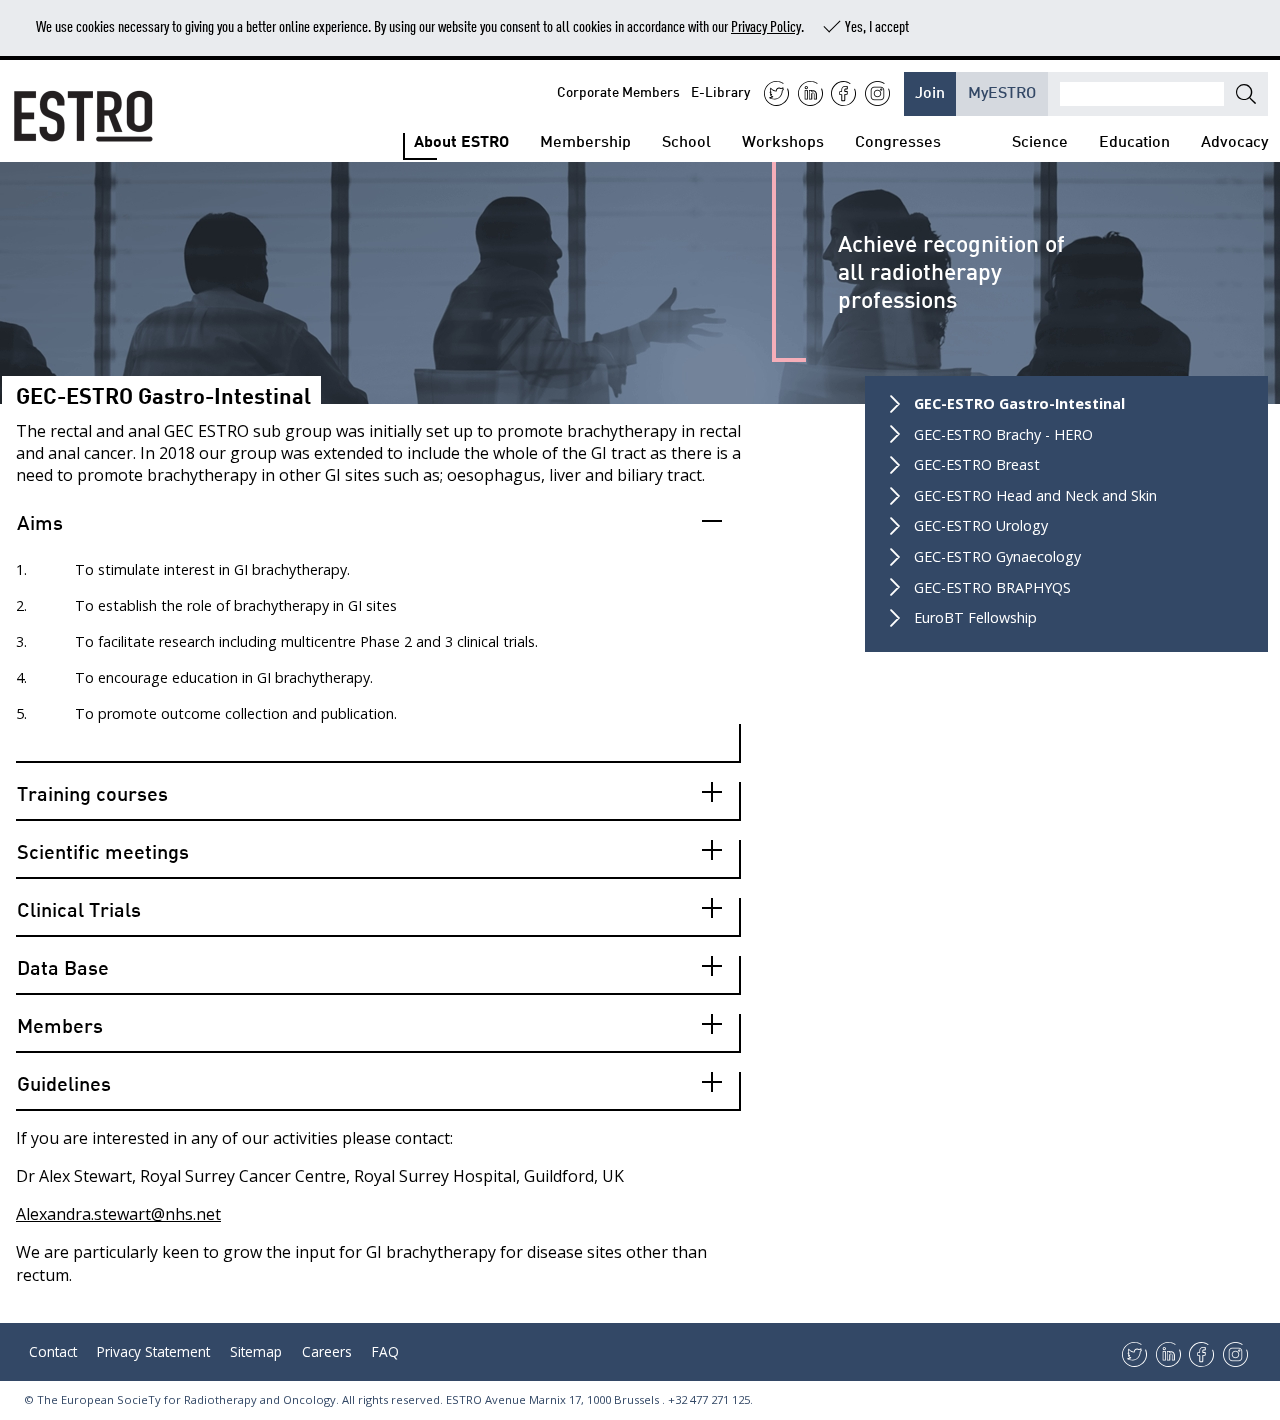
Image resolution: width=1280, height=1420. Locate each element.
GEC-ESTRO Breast (977, 464)
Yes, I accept (877, 25)
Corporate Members (618, 90)
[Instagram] (877, 93)
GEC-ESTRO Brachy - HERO (1003, 434)
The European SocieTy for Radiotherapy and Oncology (186, 1399)
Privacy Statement (153, 1351)
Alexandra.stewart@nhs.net (118, 1214)
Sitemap (256, 1351)
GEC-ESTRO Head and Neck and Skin (1035, 495)
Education (1134, 139)
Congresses (898, 139)
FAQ (385, 1351)
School (686, 139)
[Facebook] (843, 93)
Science (1040, 139)
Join (930, 90)
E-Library (720, 90)
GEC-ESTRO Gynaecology (997, 556)
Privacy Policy (766, 25)
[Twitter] (776, 93)
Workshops (783, 139)
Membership (585, 139)
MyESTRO (1002, 90)
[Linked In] (810, 93)
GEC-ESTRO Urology (981, 525)
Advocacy (1234, 139)
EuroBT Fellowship (975, 617)
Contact (53, 1351)
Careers (327, 1351)
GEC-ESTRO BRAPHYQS (992, 587)
